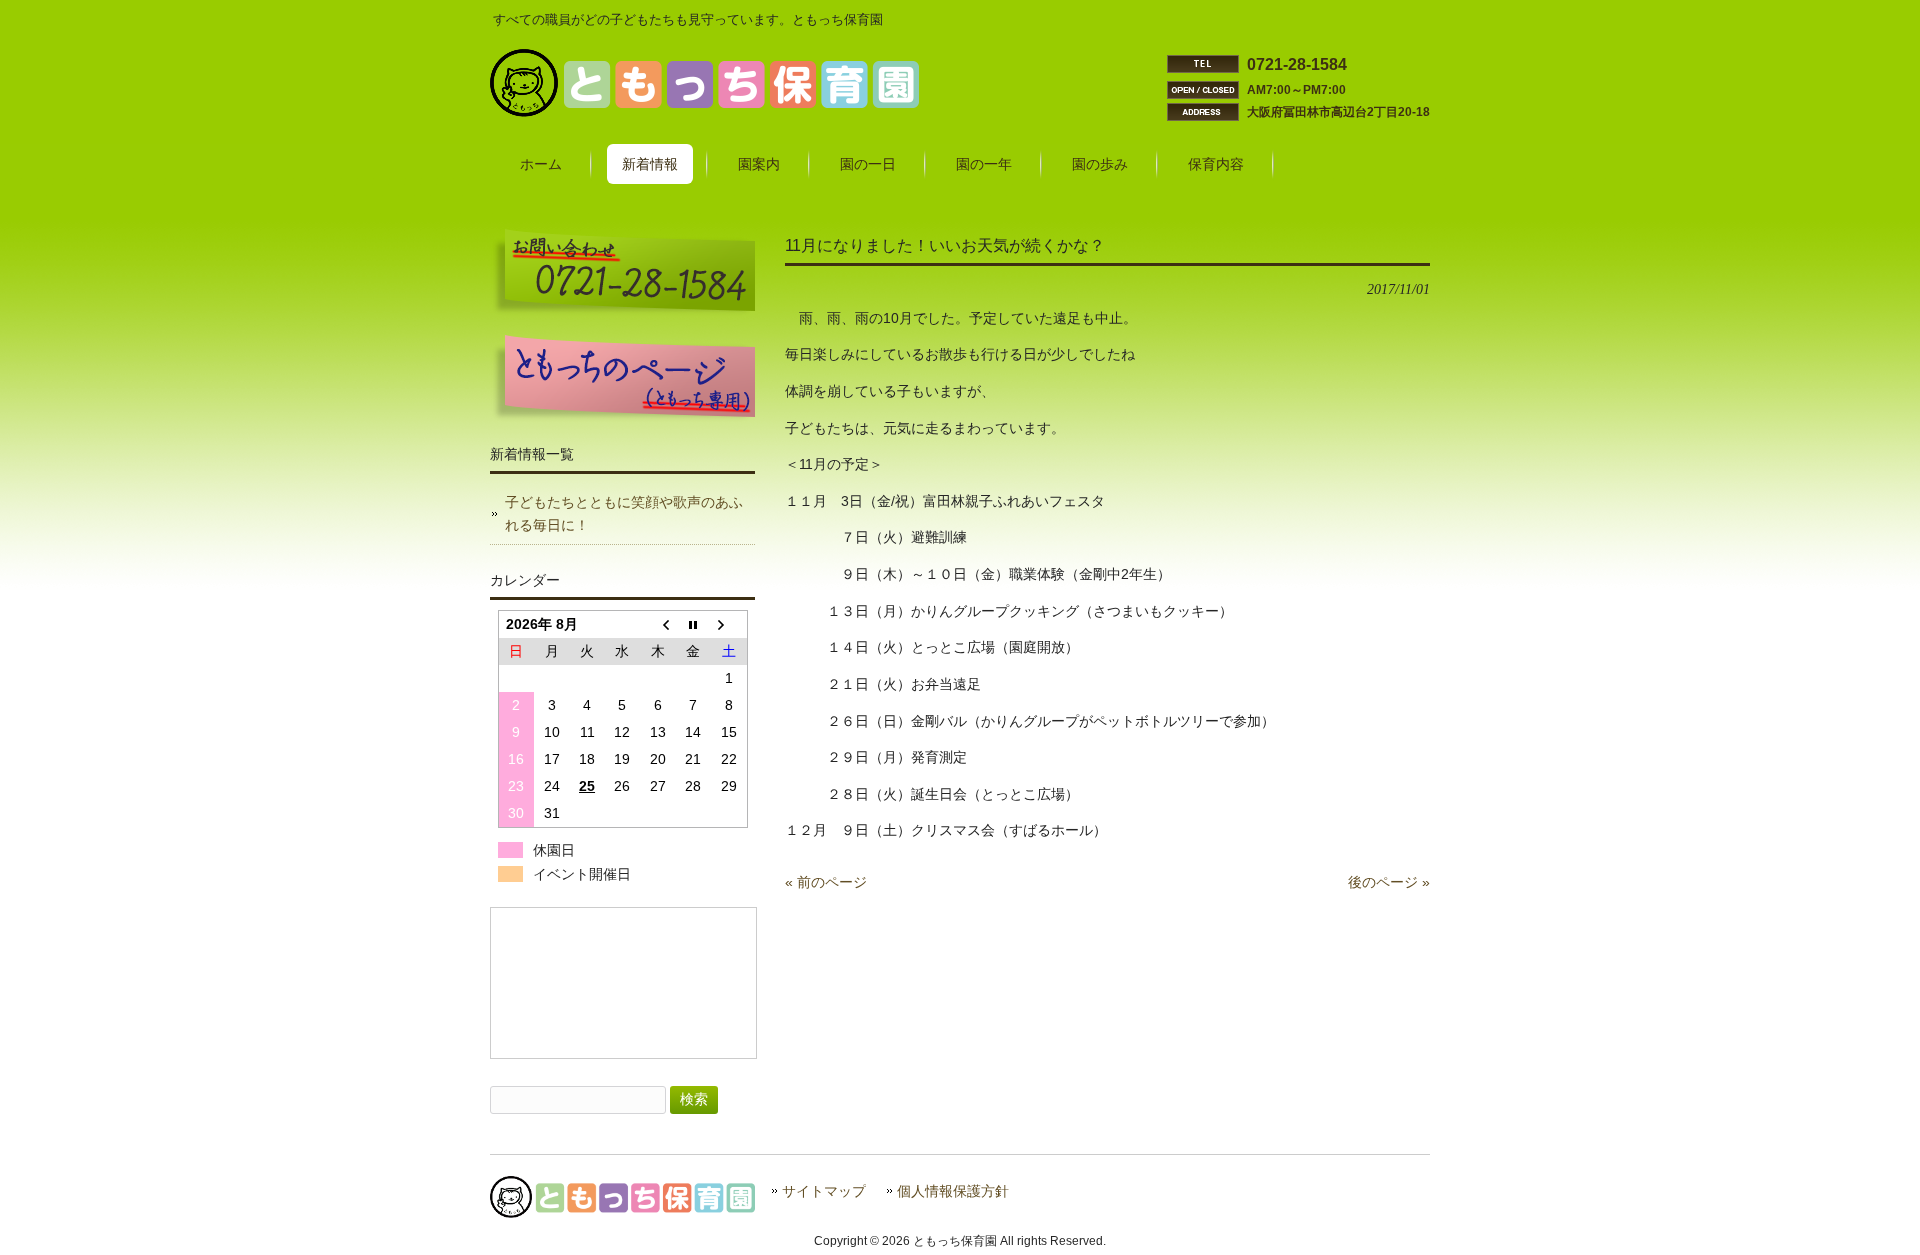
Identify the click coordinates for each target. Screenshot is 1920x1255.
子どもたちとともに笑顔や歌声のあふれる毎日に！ (624, 513)
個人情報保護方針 (953, 1191)
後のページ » (1389, 882)
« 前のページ (826, 882)
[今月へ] (693, 624)
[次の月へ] (728, 624)
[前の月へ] (657, 624)
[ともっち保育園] (704, 112)
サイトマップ (824, 1191)
